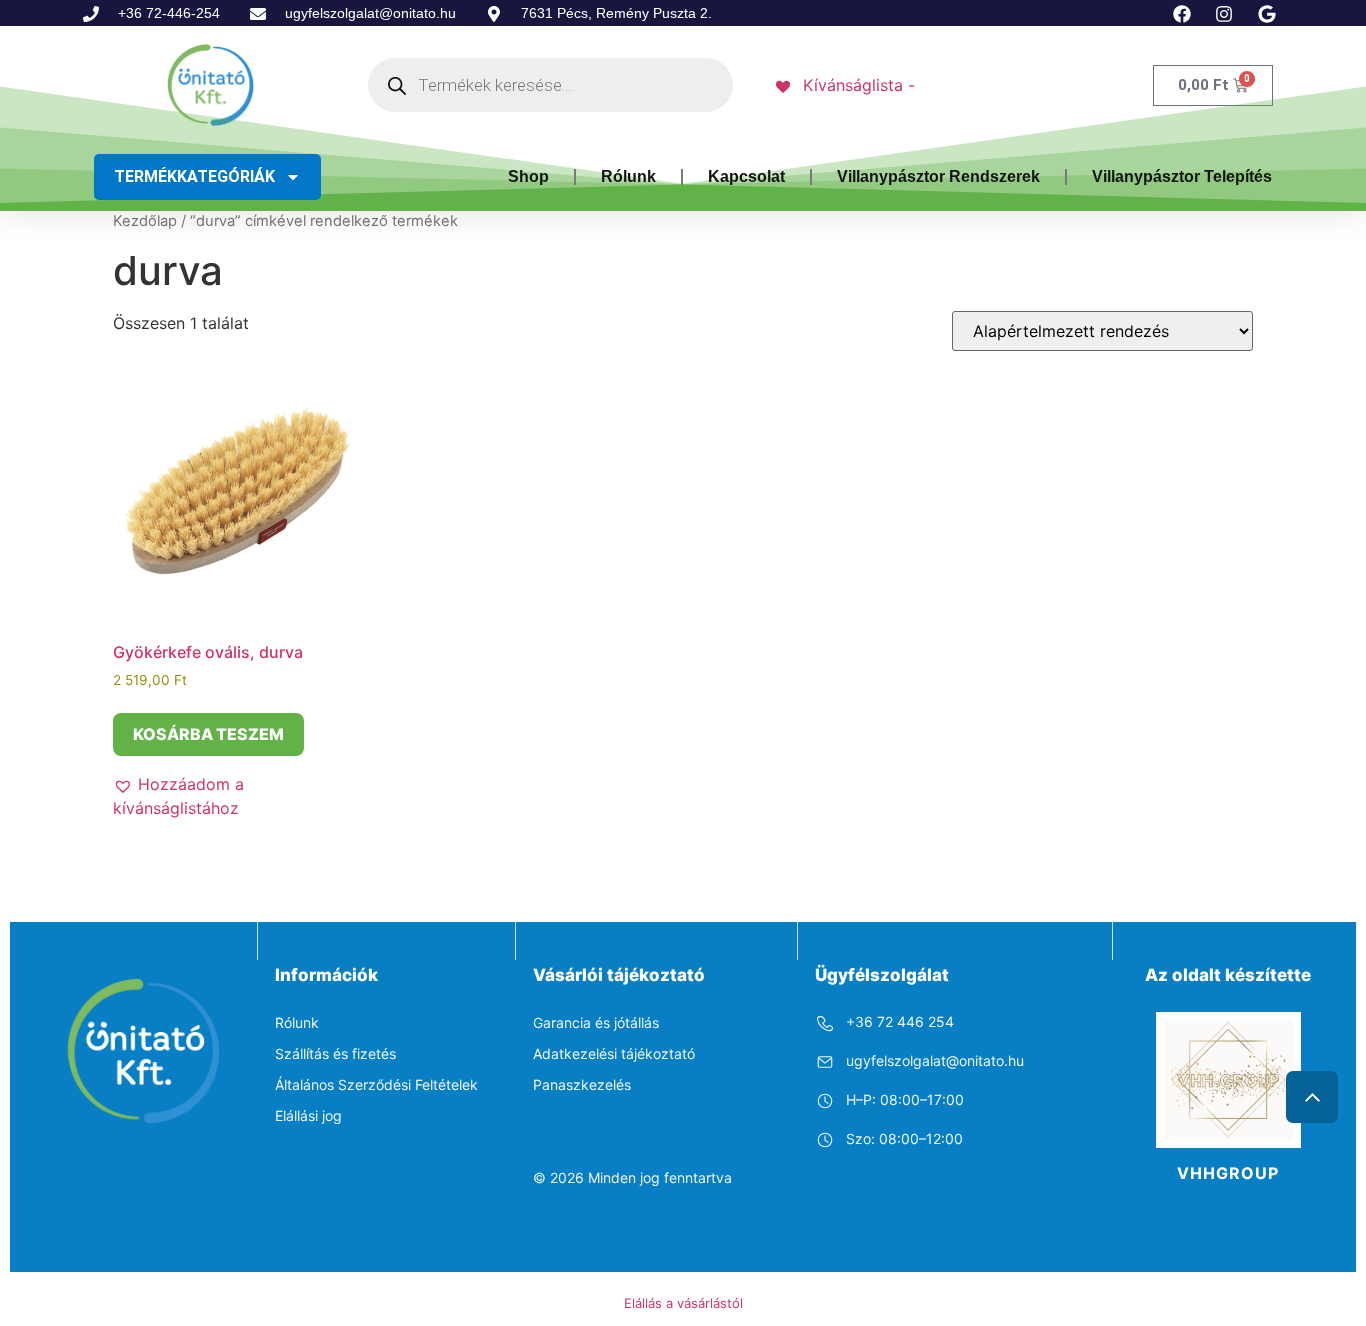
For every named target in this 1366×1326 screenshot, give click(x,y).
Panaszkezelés (582, 1084)
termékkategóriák (194, 176)
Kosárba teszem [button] (208, 734)
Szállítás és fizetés (335, 1053)
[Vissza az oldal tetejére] (1312, 1097)
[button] (238, 796)
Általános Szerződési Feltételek (376, 1084)
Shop (528, 176)
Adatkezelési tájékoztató (614, 1053)
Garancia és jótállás (596, 1022)
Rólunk (628, 176)
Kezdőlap (145, 221)
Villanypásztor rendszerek (938, 176)
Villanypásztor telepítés (1182, 176)
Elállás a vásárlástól (683, 1303)
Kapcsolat (746, 176)
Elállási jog (308, 1115)
